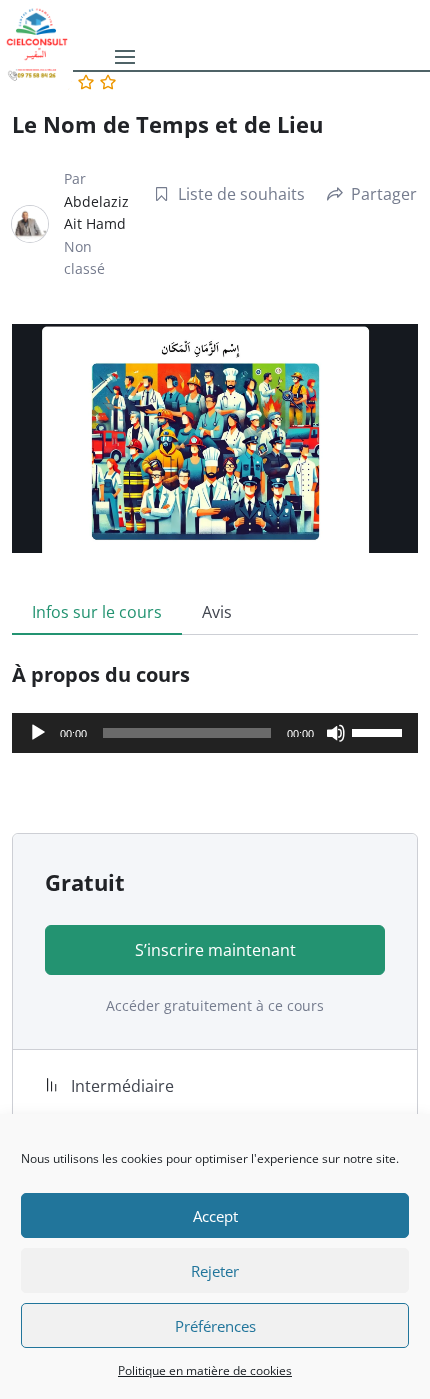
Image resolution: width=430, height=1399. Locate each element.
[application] (215, 733)
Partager (384, 194)
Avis (217, 612)
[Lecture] (38, 733)
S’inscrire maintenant (215, 950)
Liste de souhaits (241, 194)
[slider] (380, 731)
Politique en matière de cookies (205, 1370)
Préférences (215, 1326)
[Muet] (336, 733)
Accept (215, 1216)
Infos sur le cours (97, 612)
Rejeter (215, 1271)
